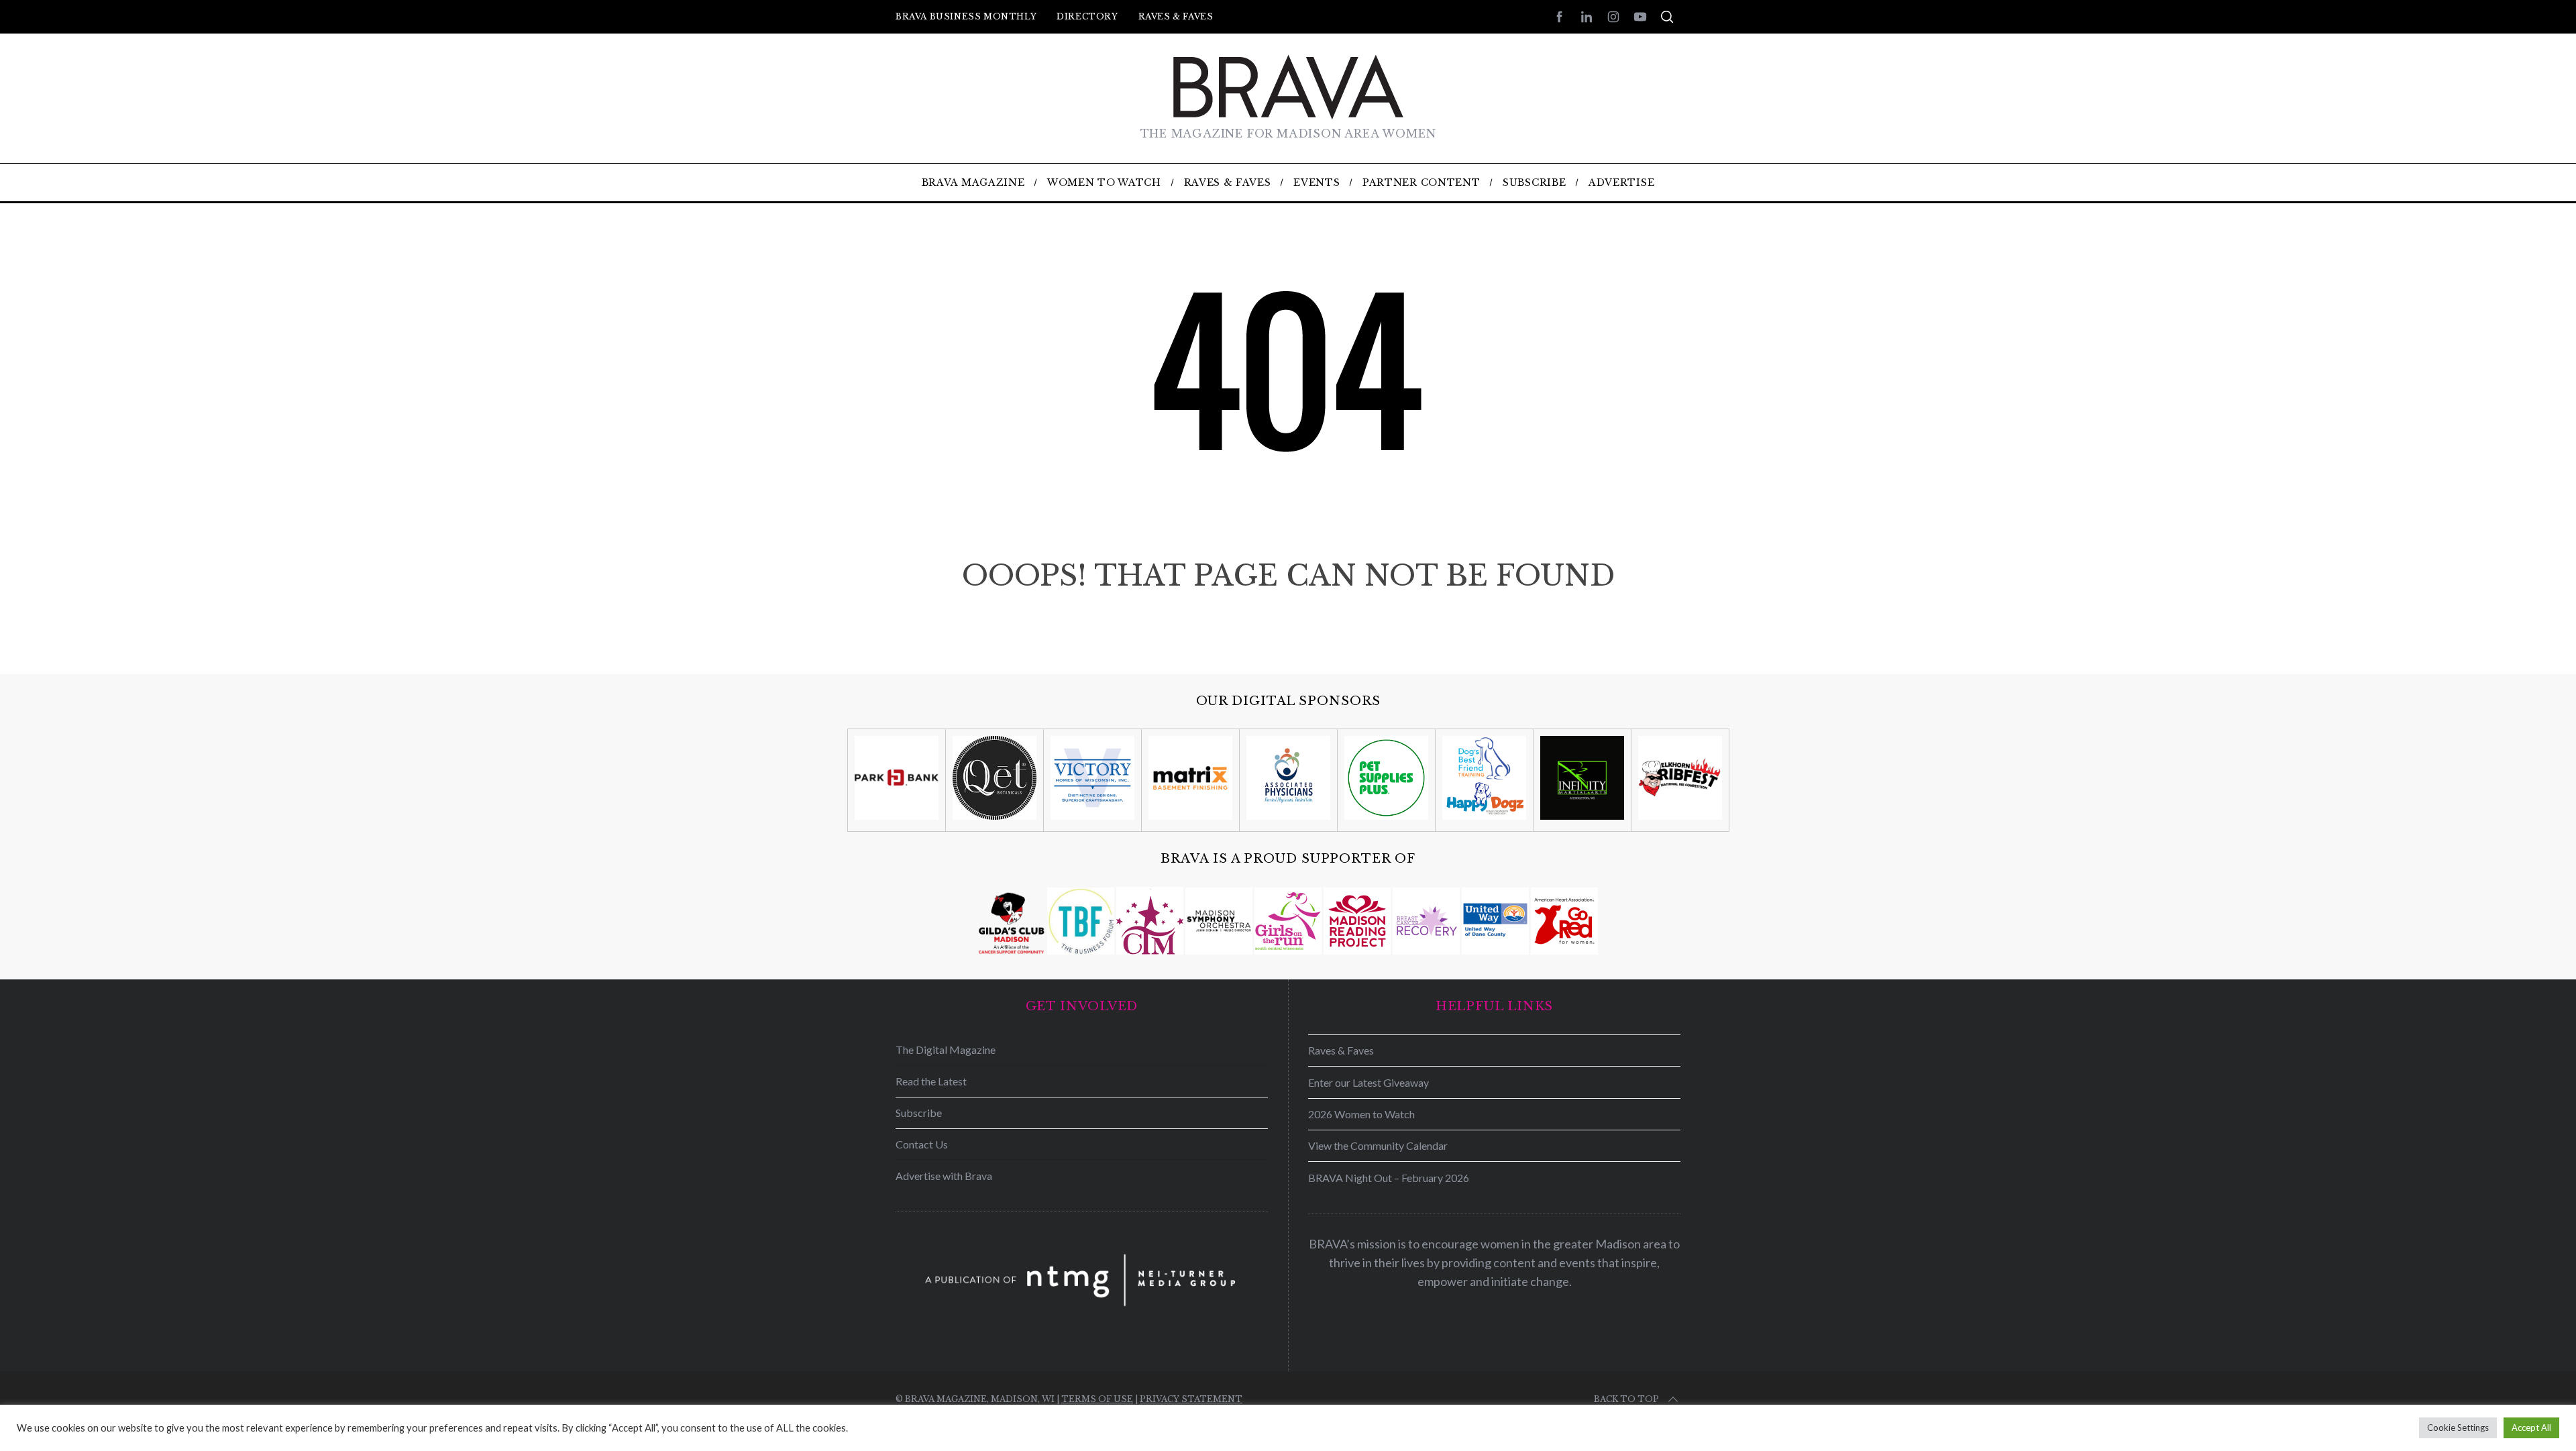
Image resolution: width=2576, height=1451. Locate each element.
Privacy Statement (1191, 1399)
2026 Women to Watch (1361, 1114)
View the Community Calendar (1378, 1145)
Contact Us (922, 1144)
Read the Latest (931, 1081)
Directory (1087, 16)
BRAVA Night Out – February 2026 (1389, 1178)
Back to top (1626, 1399)
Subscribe (919, 1113)
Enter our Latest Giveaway (1368, 1082)
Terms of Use (1097, 1399)
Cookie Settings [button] (2458, 1428)
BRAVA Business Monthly (966, 16)
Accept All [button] (2531, 1428)
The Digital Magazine (946, 1050)
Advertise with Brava (944, 1176)
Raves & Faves (1176, 16)
